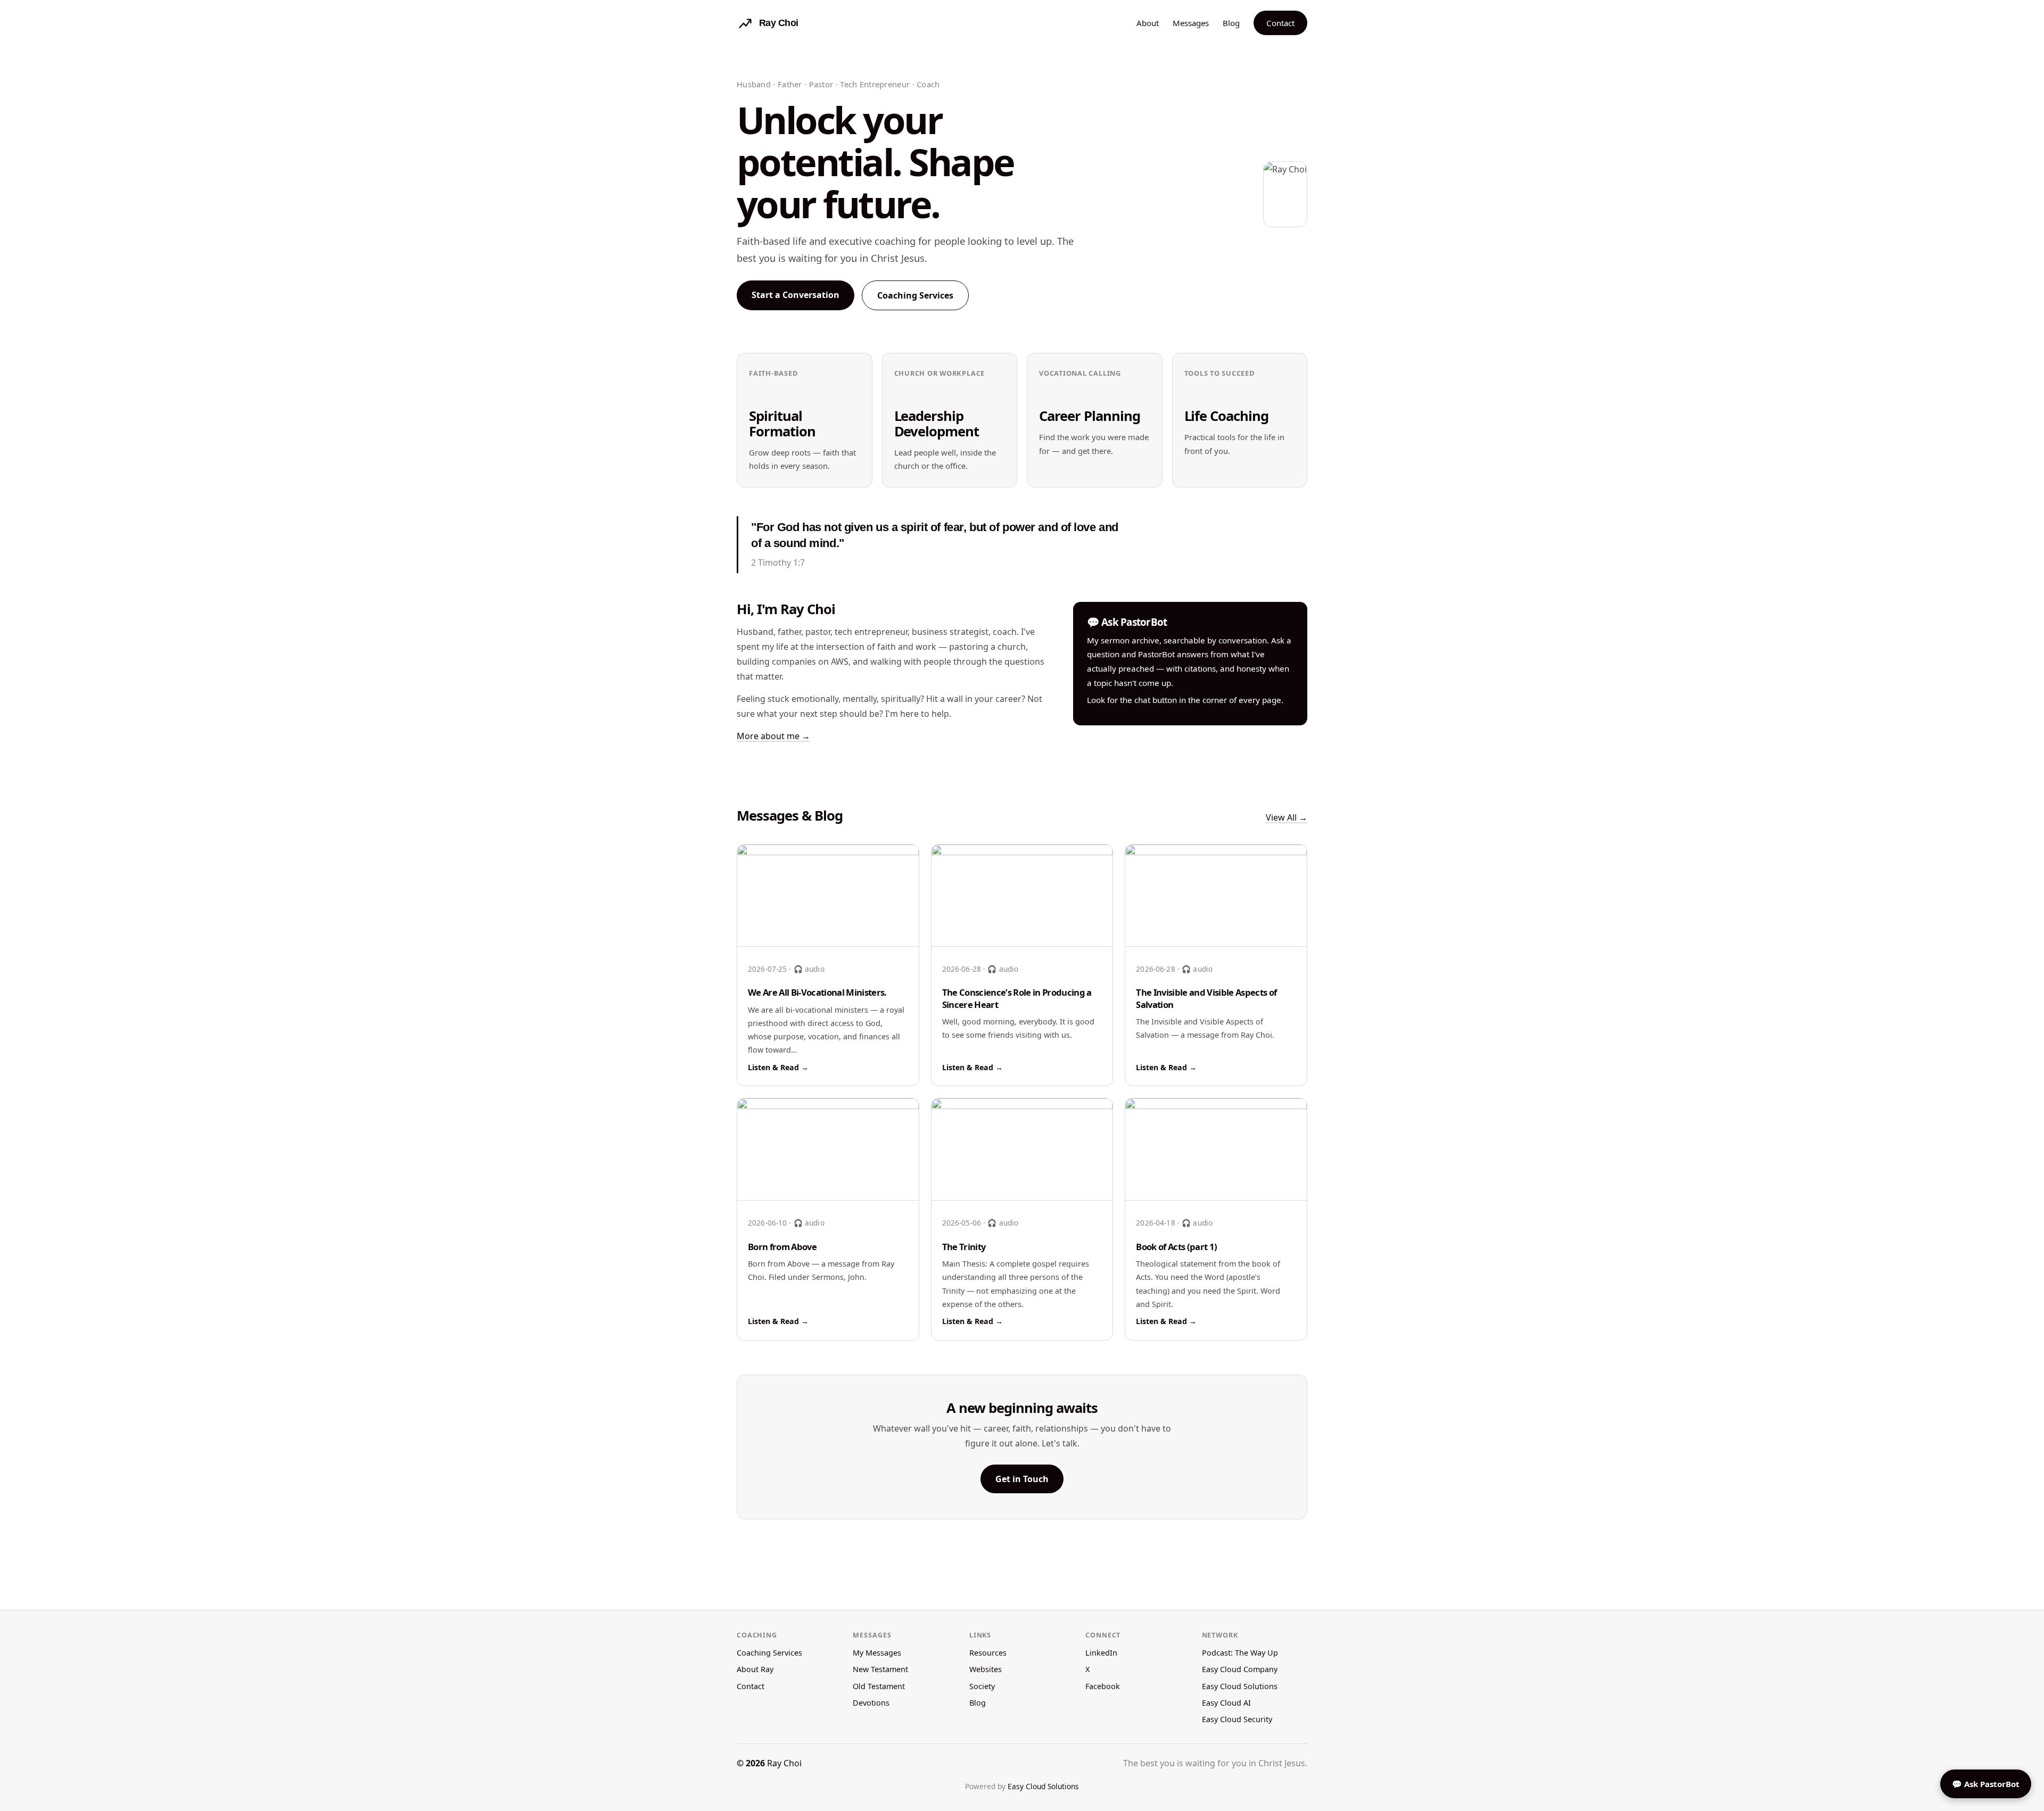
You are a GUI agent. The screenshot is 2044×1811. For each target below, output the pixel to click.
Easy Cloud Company (1240, 1669)
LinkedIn (1101, 1653)
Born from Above (782, 1247)
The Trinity (964, 1247)
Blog (1231, 23)
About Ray (755, 1669)
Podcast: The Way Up (1240, 1653)
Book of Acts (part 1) (1176, 1247)
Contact (1280, 23)
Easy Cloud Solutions (1240, 1686)
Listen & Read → (778, 1067)
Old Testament (879, 1686)
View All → (1287, 817)
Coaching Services (915, 295)
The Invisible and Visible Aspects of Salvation (1206, 998)
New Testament (880, 1669)
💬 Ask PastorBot (1986, 1784)
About (1148, 23)
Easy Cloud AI (1226, 1703)
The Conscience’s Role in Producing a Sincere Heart (1017, 998)
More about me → (773, 736)
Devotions (871, 1703)
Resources (988, 1653)
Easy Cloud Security (1237, 1719)
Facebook (1103, 1686)
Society (982, 1686)
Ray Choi (784, 1763)
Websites (986, 1669)
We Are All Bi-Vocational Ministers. (817, 992)
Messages (1191, 23)
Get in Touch (1022, 1479)
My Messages (877, 1653)
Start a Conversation (796, 295)
